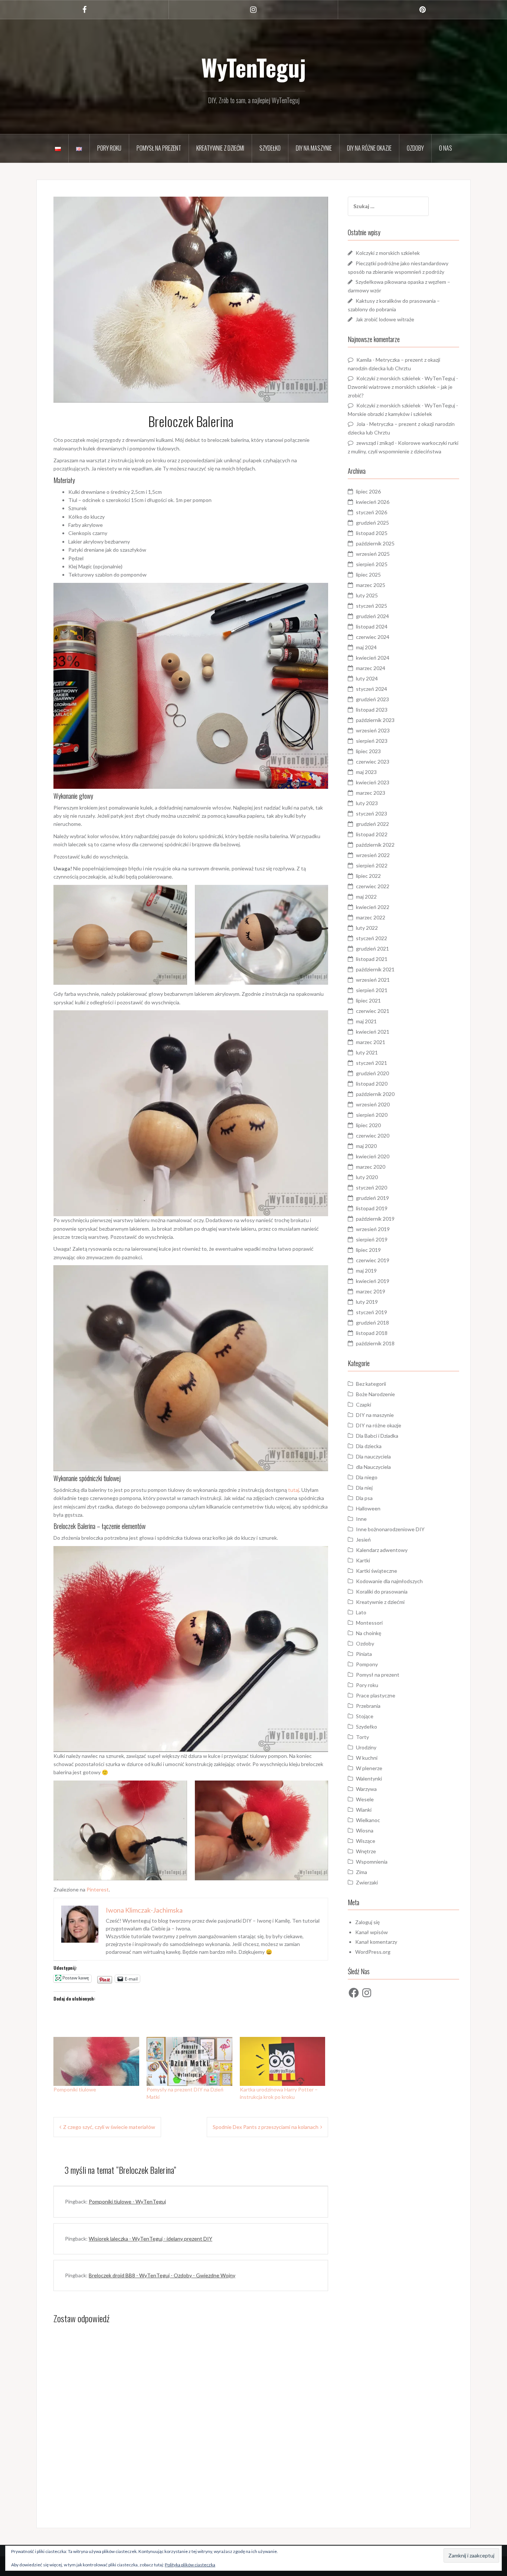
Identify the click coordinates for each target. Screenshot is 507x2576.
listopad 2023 (372, 710)
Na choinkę (369, 1633)
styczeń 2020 (372, 1187)
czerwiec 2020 (373, 1136)
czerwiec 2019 (373, 1260)
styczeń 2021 (372, 1063)
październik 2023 (375, 720)
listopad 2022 (372, 834)
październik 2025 (375, 543)
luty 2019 (367, 1302)
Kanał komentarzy (376, 1942)
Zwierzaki (367, 1882)
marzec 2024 (371, 668)
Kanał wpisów (372, 1932)
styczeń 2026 (372, 512)
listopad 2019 (372, 1208)
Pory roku (109, 148)
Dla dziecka (369, 1446)
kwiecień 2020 (373, 1156)
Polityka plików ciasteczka (190, 2565)
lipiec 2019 (368, 1250)
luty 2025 (367, 595)
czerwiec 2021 (373, 1011)
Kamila (364, 360)
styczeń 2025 (372, 606)
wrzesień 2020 (373, 1104)
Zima (362, 1872)
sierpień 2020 (372, 1115)
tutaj (294, 1490)
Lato (361, 1612)
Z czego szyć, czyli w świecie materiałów (109, 2127)
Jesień (363, 1540)
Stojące (365, 1716)
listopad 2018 (372, 1333)
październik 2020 (375, 1094)
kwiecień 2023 (373, 782)
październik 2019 (375, 1219)
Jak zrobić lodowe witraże (385, 319)
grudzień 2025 (372, 523)
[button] (120, 935)
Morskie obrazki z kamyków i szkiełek (390, 414)
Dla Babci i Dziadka (377, 1436)
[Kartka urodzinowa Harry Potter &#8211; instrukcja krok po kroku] (283, 2061)
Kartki (363, 1560)
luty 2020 (367, 1177)
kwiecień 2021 (373, 1032)
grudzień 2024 (372, 616)
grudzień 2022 (372, 824)
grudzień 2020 (372, 1073)
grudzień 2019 (372, 1198)
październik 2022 (375, 845)
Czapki (364, 1405)
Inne (361, 1519)
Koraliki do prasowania (382, 1591)
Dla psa (364, 1498)
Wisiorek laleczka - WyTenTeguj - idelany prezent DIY (151, 2239)
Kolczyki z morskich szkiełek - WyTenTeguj (406, 378)
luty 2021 (367, 1052)
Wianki (364, 1810)
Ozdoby (415, 148)
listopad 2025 (372, 533)
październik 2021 (375, 969)
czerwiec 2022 (373, 886)
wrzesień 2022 (373, 855)
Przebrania (368, 1706)
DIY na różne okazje (369, 148)
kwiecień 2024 (373, 658)
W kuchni (367, 1758)
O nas (446, 148)
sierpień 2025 (372, 564)
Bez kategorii (371, 1384)
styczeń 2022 (372, 938)
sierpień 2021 (372, 990)
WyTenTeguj (253, 67)
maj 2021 (366, 1021)
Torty (362, 1737)
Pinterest (98, 1889)
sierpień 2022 (372, 865)
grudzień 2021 (372, 949)
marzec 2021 (371, 1042)
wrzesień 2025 (373, 554)
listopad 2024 (372, 626)
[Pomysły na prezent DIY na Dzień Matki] (189, 2061)
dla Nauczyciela (373, 1467)
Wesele (365, 1799)
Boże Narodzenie (375, 1394)
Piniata (364, 1654)
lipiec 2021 (368, 1000)
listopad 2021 (372, 959)
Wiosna (365, 1830)
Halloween (368, 1508)
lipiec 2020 (368, 1125)
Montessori (369, 1623)
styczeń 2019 (372, 1312)
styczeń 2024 (372, 689)
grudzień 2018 (372, 1323)
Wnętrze (366, 1851)
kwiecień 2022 (373, 907)
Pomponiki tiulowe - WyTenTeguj (127, 2201)
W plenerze (369, 1768)
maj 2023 (366, 772)
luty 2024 (367, 678)
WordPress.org (373, 1952)
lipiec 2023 (368, 751)
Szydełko (270, 148)
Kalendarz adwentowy (382, 1550)
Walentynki (369, 1778)
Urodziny (366, 1747)
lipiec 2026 (368, 491)
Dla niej (364, 1488)
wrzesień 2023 (373, 730)
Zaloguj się (367, 1922)
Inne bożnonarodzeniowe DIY (390, 1529)
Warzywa (366, 1789)
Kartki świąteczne (377, 1571)
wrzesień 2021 (373, 980)
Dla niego (367, 1477)
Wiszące (366, 1841)
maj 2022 (366, 897)
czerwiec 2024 (373, 637)
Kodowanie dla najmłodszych (389, 1581)
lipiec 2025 (368, 575)
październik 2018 (375, 1343)
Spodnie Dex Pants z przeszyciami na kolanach (266, 2127)
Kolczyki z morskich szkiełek (388, 253)
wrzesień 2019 (373, 1229)
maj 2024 (366, 647)
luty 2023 (367, 803)
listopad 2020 (372, 1084)
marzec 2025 (371, 585)
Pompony (367, 1664)
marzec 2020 (371, 1167)
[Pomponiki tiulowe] (96, 2061)
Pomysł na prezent (159, 148)
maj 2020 (366, 1146)
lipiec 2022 (368, 876)
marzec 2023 (371, 793)
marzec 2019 (371, 1291)
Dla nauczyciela (373, 1456)
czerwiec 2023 (373, 762)
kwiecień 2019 (373, 1281)
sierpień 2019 (372, 1239)
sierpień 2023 (372, 741)
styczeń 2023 (372, 813)
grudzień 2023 (372, 699)
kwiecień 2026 (373, 502)
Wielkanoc (368, 1820)
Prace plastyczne (376, 1695)
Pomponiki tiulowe (75, 2089)
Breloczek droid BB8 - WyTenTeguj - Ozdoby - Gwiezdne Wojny (162, 2275)
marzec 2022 (371, 917)
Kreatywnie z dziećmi (220, 148)
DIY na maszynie (314, 148)
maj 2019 (366, 1271)
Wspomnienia (372, 1862)
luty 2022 (367, 928)
